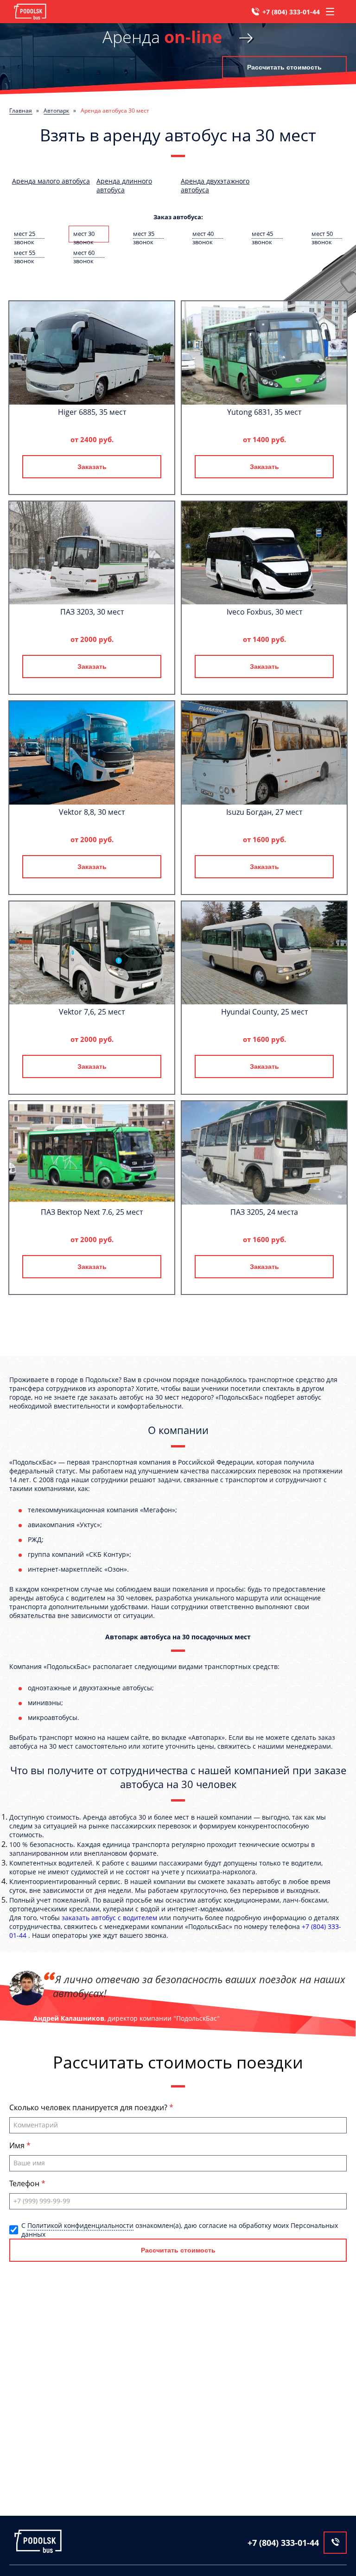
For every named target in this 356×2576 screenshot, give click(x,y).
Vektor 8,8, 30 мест (92, 812)
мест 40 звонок (203, 234)
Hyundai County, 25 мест (264, 1012)
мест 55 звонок (25, 253)
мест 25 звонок (25, 234)
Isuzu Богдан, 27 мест (264, 812)
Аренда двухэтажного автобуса (215, 185)
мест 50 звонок (322, 234)
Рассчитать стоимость (284, 67)
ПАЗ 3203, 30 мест (92, 612)
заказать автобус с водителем (109, 1918)
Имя (18, 2145)
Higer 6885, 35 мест (92, 412)
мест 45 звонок (262, 234)
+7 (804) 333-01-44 (291, 12)
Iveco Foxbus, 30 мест (264, 612)
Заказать (92, 467)
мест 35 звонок (144, 234)
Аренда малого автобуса (51, 181)
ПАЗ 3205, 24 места (264, 1212)
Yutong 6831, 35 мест (264, 412)
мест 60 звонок (84, 253)
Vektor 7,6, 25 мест (92, 1012)
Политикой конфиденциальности (80, 2225)
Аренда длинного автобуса (124, 185)
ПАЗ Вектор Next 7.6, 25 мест (92, 1212)
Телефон (25, 2183)
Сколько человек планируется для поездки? (89, 2107)
